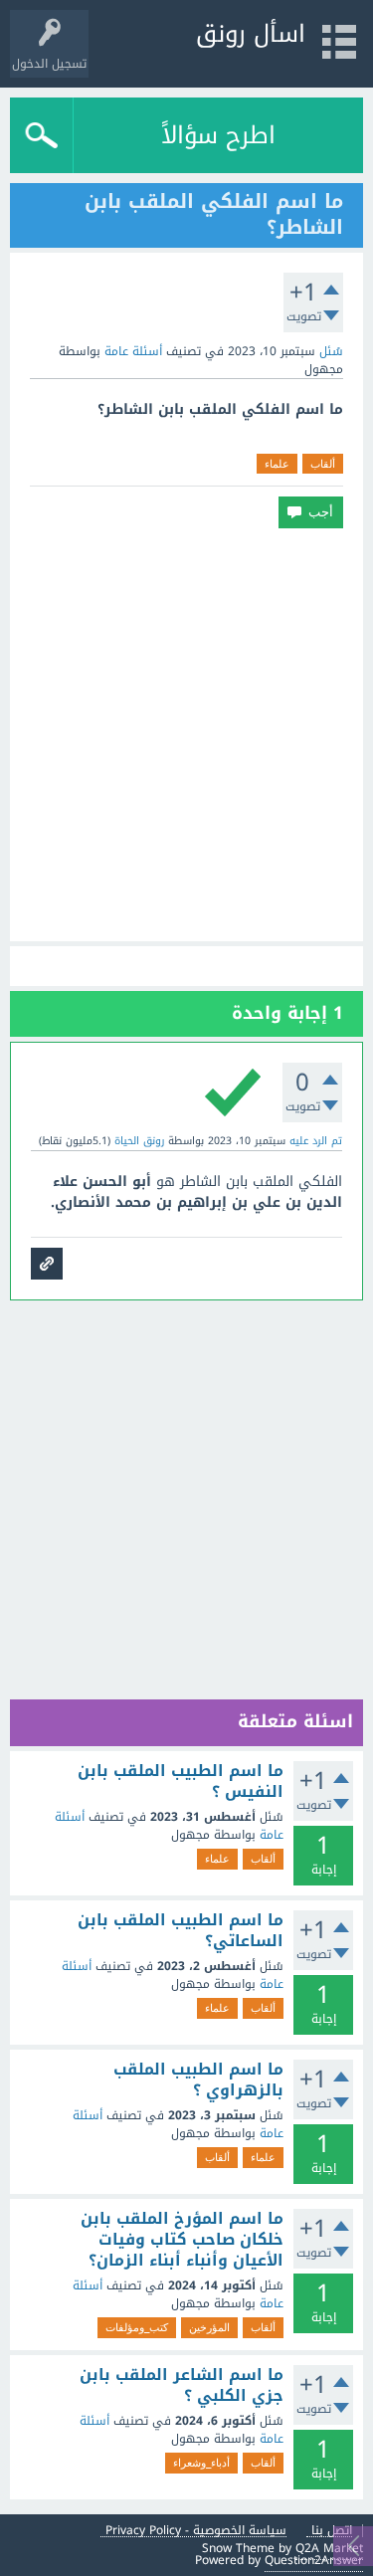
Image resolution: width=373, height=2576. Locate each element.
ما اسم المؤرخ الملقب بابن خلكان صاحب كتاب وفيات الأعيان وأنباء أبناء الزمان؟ (182, 2240)
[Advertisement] (186, 735)
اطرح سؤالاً (218, 135)
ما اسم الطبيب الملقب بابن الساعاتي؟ (181, 1931)
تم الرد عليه (316, 1141)
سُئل (331, 351)
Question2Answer (314, 2560)
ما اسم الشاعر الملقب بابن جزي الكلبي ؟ (182, 2385)
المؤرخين (209, 2327)
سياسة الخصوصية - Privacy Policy (196, 2531)
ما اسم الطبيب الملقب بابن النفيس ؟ (181, 1782)
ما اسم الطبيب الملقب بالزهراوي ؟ (198, 2080)
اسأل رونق (251, 34)
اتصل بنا (332, 2531)
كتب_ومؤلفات (137, 2327)
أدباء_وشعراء (201, 2463)
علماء (277, 464)
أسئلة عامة (133, 351)
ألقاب (323, 464)
